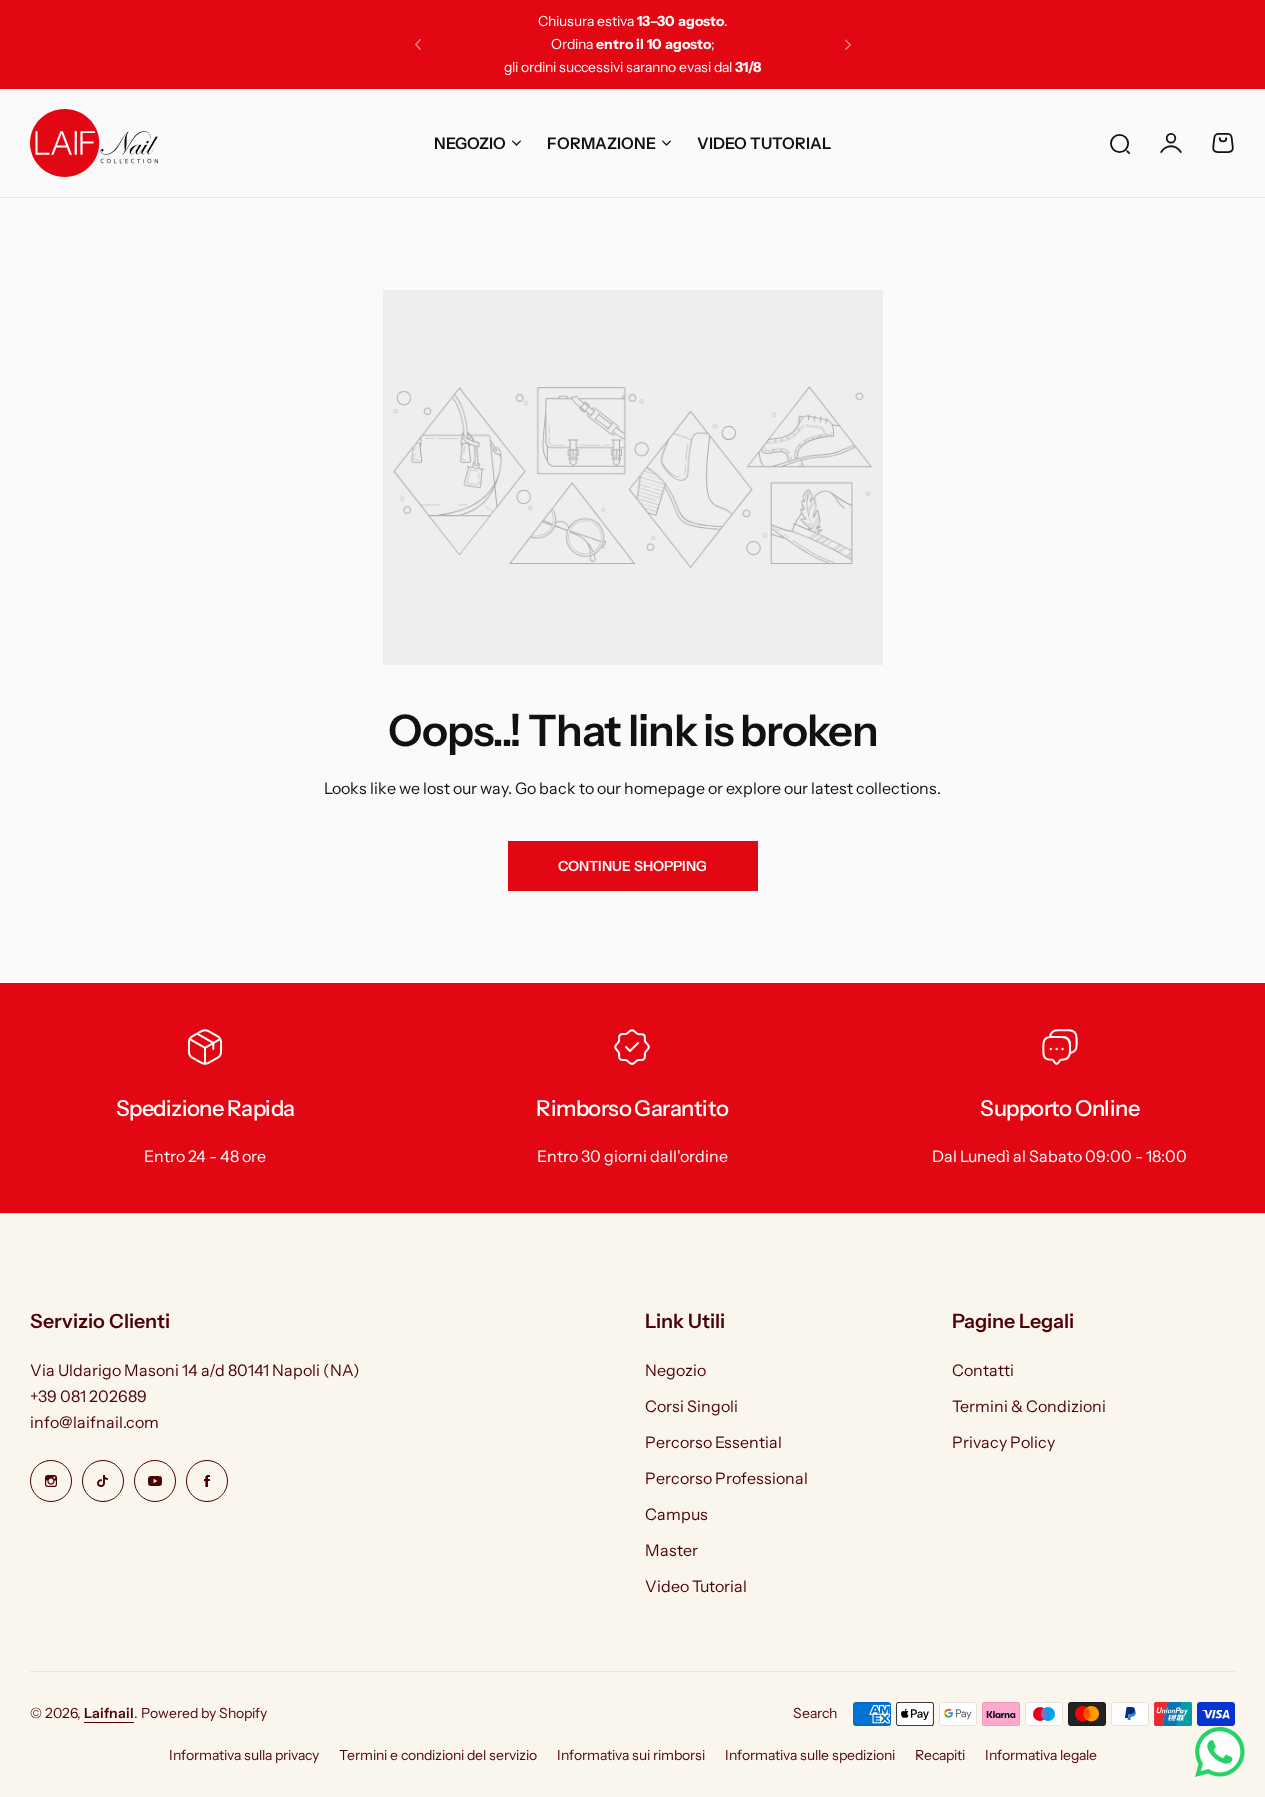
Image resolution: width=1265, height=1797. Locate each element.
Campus (676, 1514)
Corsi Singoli (691, 1406)
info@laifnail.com (94, 1422)
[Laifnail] (94, 143)
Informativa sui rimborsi (631, 1755)
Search (815, 1713)
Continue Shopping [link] (632, 866)
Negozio (675, 1370)
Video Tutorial (696, 1586)
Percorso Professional (726, 1478)
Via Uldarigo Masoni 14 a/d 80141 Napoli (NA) (195, 1370)
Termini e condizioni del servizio (438, 1755)
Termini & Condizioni (1029, 1406)
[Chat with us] (1220, 1752)
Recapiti (940, 1755)
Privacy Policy (1003, 1442)
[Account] (1171, 143)
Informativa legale (1041, 1755)
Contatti (983, 1370)
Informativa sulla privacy (244, 1755)
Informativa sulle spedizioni (810, 1755)
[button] (418, 45)
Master (671, 1550)
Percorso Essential (713, 1442)
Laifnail (109, 1713)
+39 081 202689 (88, 1396)
